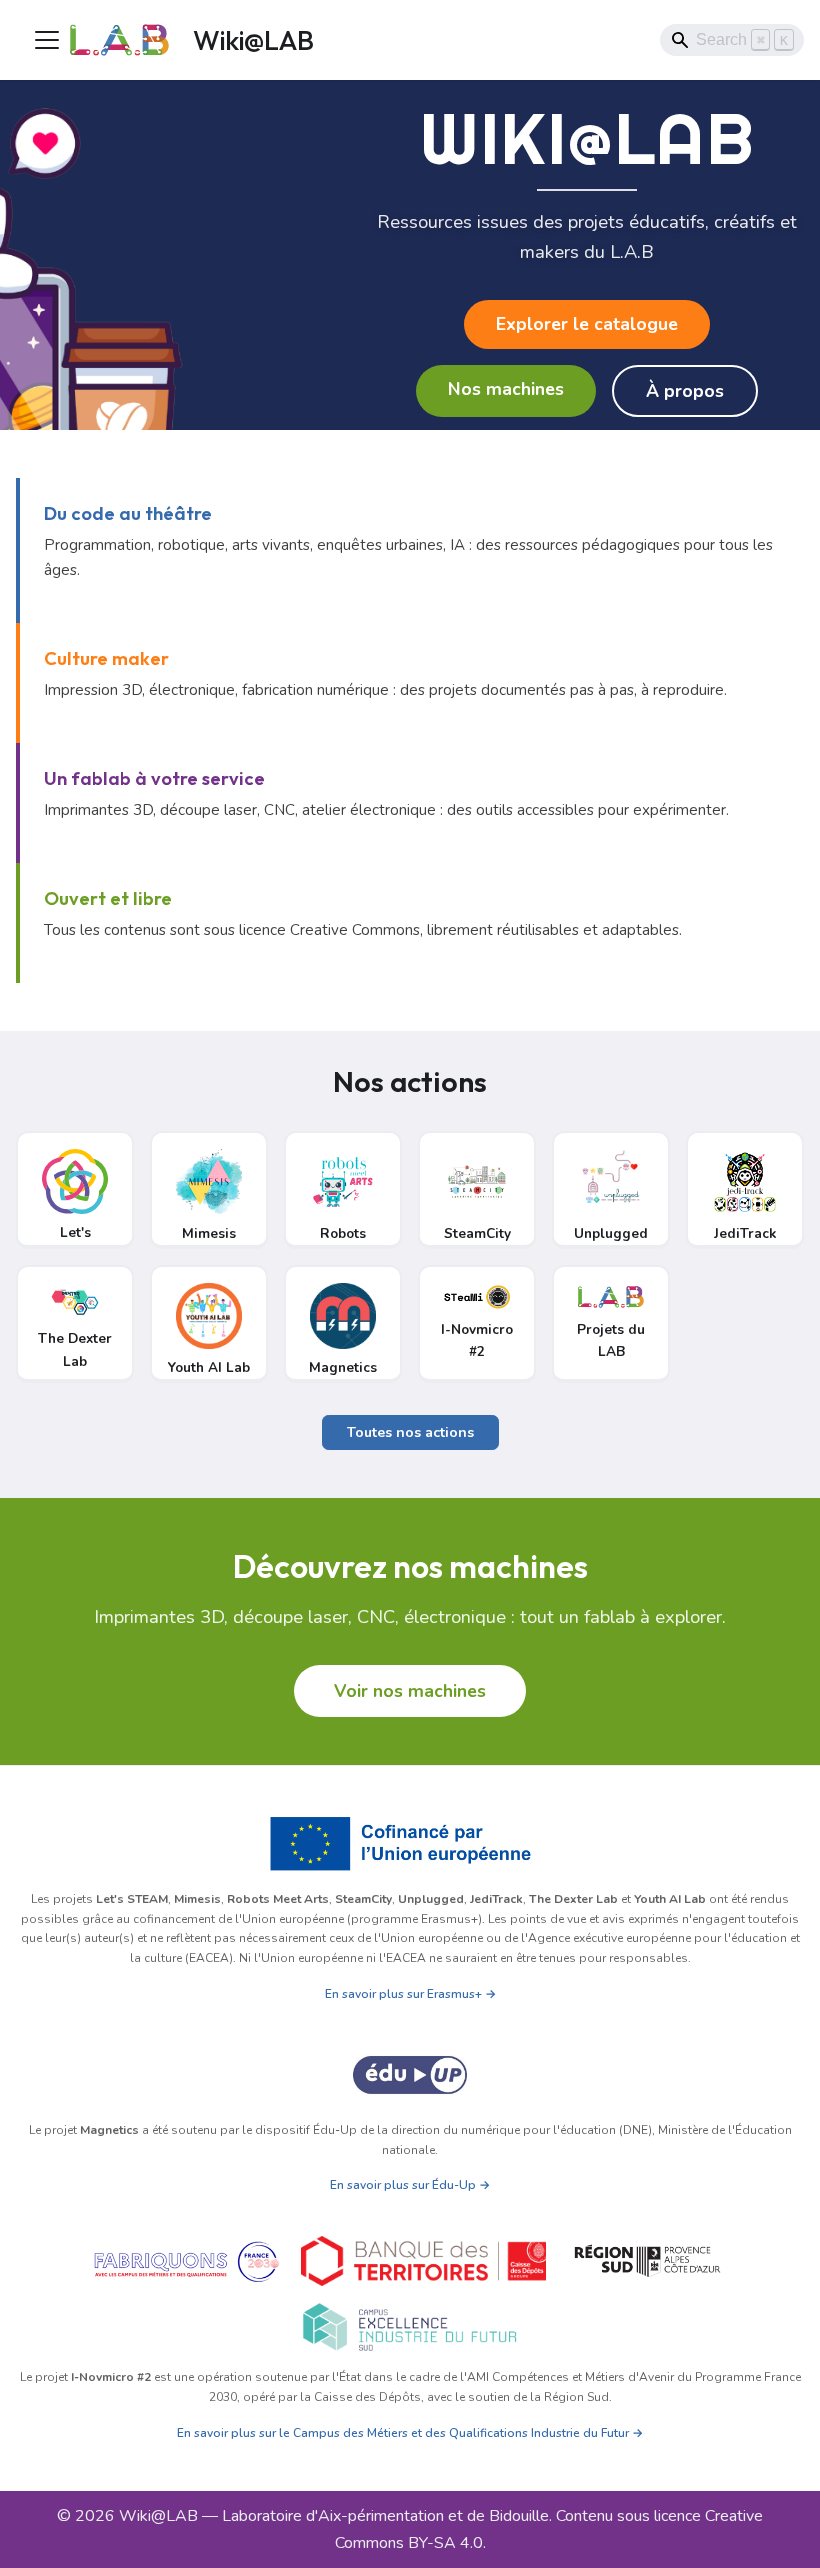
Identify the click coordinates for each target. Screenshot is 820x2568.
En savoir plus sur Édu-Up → (410, 2185)
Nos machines (506, 389)
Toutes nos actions (410, 1432)
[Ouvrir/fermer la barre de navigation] (47, 40)
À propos (685, 391)
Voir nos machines (410, 1691)
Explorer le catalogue (587, 324)
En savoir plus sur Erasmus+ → (410, 1994)
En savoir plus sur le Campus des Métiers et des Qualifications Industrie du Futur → (410, 2433)
